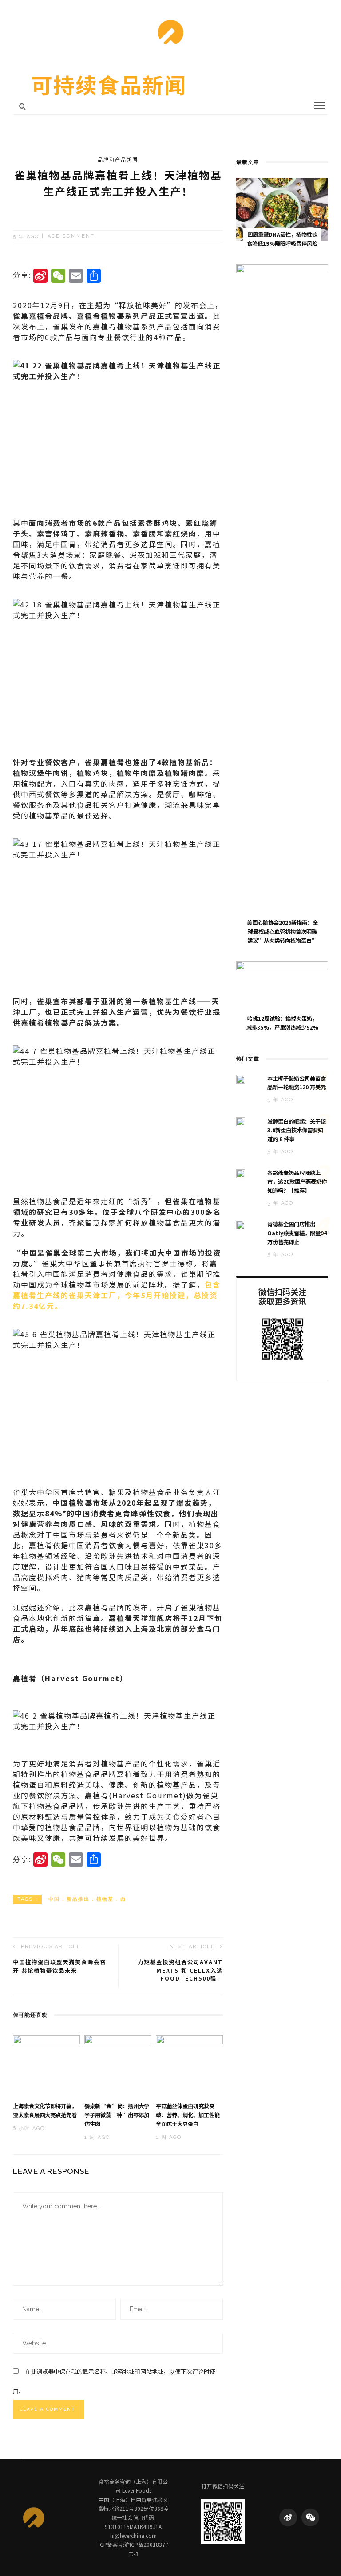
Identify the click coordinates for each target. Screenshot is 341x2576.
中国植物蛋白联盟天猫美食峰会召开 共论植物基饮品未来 (59, 1966)
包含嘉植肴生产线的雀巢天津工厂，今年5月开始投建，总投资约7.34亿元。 (117, 1295)
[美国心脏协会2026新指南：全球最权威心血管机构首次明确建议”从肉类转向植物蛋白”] (282, 596)
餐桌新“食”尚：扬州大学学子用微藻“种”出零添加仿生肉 (117, 2115)
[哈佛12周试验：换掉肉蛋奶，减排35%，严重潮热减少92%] (282, 992)
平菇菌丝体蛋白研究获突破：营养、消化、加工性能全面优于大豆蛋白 (188, 2115)
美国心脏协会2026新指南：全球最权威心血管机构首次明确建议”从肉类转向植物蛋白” (282, 932)
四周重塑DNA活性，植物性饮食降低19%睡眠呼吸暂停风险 (282, 239)
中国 (54, 1899)
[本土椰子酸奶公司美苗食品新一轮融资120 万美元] (241, 1078)
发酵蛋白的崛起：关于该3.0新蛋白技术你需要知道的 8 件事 (297, 1130)
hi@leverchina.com (133, 2535)
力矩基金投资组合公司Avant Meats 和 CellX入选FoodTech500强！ (180, 1970)
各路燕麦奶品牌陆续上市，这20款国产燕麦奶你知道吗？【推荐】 (297, 1182)
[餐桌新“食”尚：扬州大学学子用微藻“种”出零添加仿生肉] (118, 2064)
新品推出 (78, 1899)
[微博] (288, 2517)
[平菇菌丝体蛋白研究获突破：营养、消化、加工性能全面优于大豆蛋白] (189, 2064)
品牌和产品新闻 (118, 159)
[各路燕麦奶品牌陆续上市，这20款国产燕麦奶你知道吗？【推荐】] (241, 1172)
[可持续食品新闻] (34, 2517)
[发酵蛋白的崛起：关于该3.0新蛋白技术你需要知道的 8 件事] (241, 1121)
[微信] (310, 2517)
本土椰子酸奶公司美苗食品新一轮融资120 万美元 (297, 1083)
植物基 (105, 1899)
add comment (71, 237)
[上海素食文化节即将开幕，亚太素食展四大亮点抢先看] (46, 2064)
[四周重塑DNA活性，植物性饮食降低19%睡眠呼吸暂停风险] (282, 208)
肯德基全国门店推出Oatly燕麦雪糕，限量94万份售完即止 (297, 1233)
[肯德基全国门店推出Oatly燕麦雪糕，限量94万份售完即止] (241, 1224)
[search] (22, 106)
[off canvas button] (319, 106)
